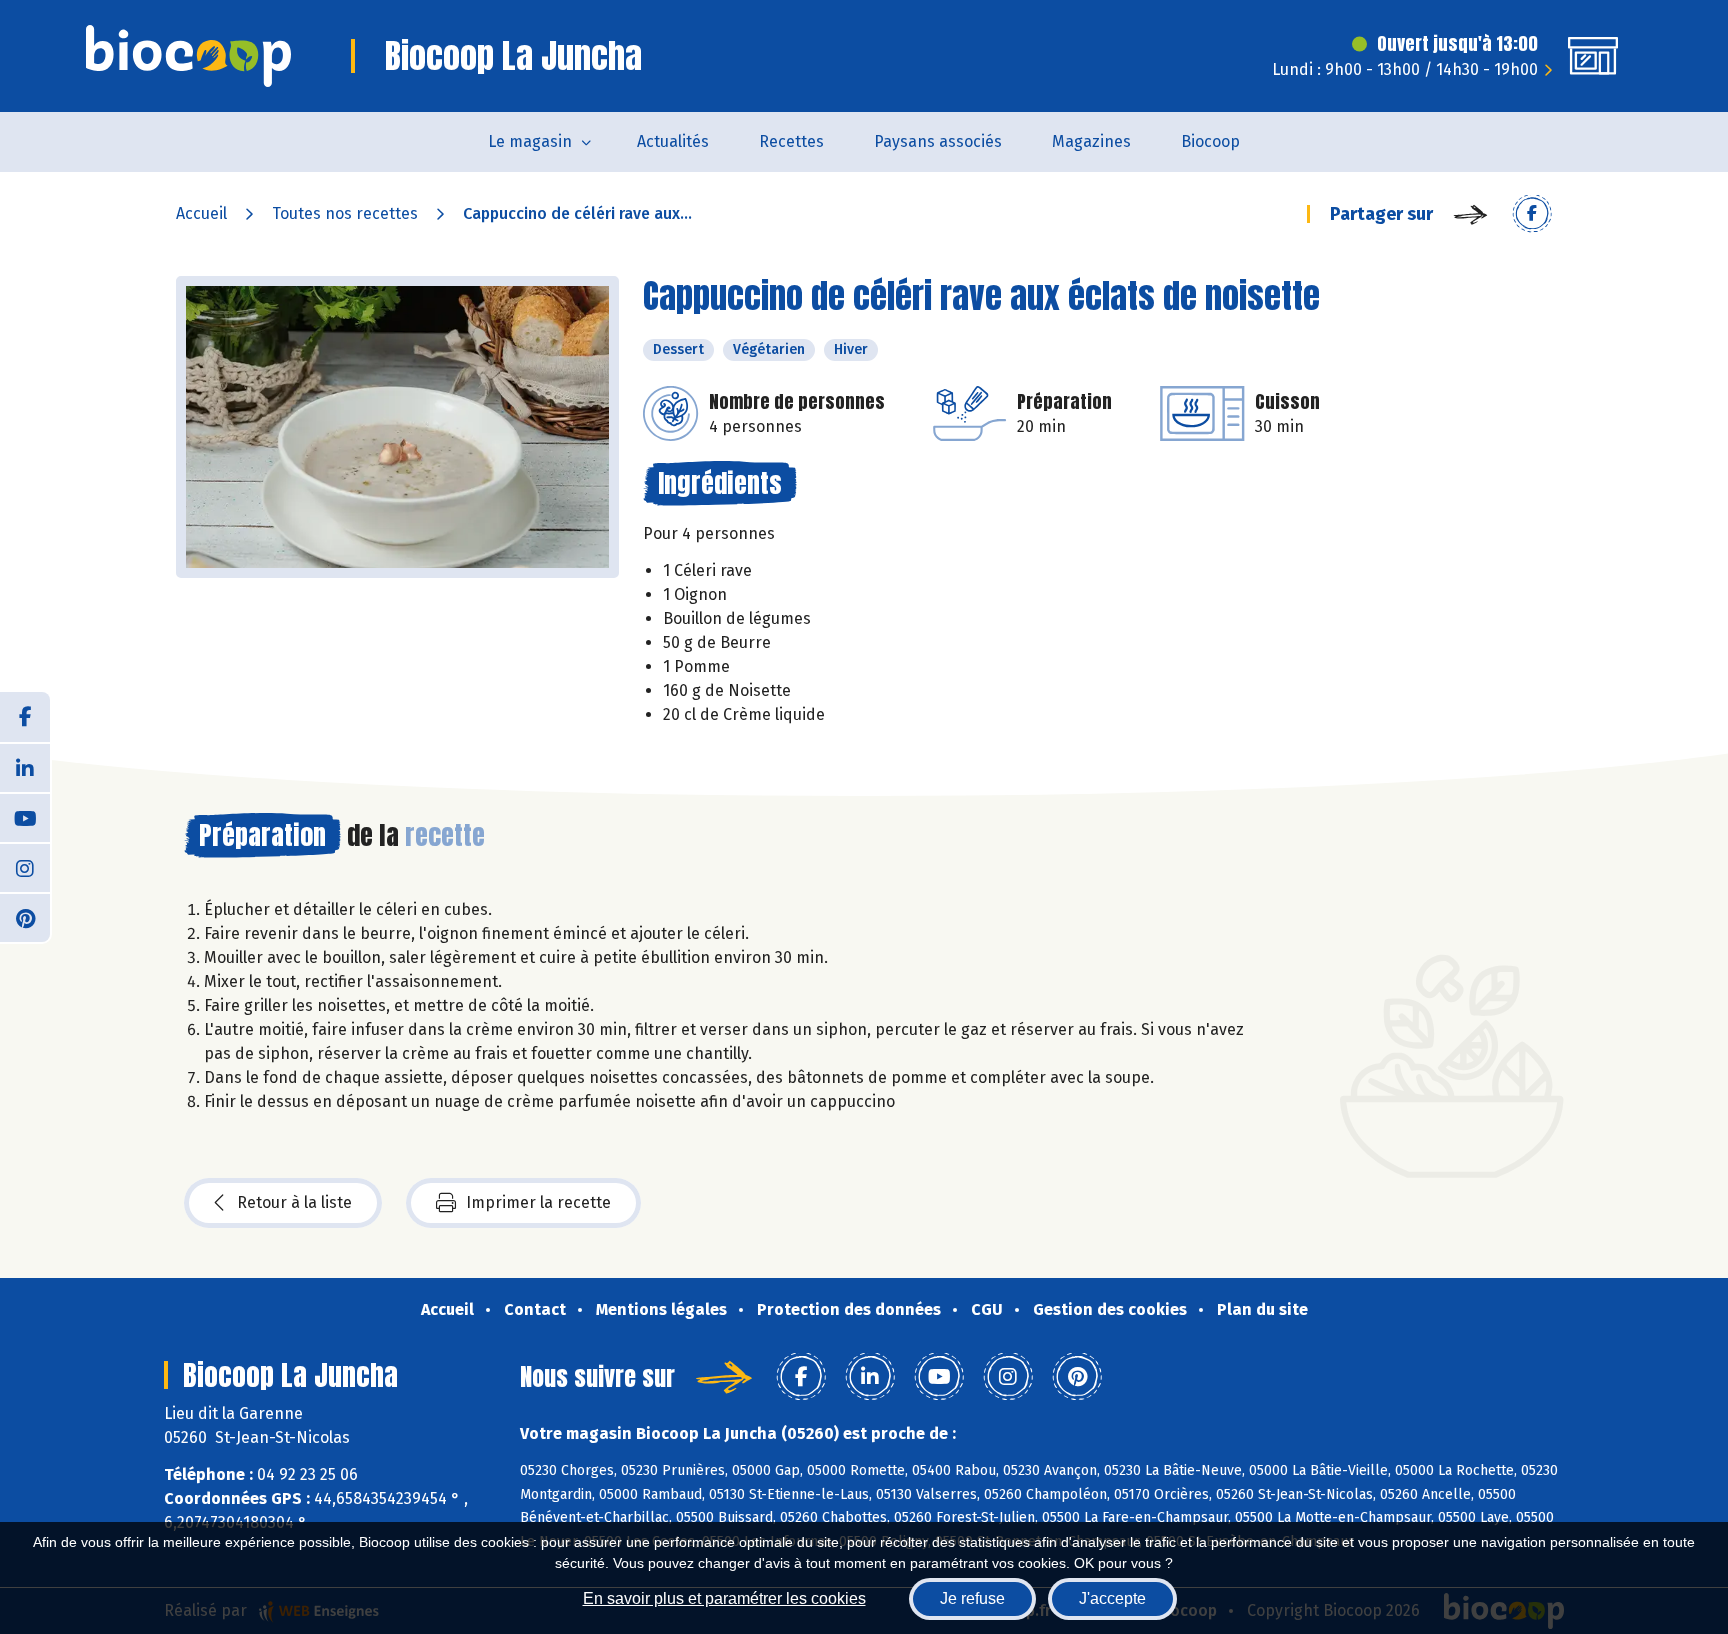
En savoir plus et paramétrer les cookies (724, 1598)
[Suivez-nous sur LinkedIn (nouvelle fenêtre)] (25, 767)
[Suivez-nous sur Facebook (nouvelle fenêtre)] (25, 717)
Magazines (1091, 141)
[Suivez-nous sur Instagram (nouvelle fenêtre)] (25, 867)
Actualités (673, 141)
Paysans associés (938, 141)
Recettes (791, 141)
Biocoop (1210, 141)
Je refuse (972, 1598)
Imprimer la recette (538, 1202)
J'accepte (1112, 1598)
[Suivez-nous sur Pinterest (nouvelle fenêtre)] (25, 917)
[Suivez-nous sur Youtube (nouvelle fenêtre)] (25, 817)
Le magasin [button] (530, 141)
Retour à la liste (294, 1202)
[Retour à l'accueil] (188, 56)
